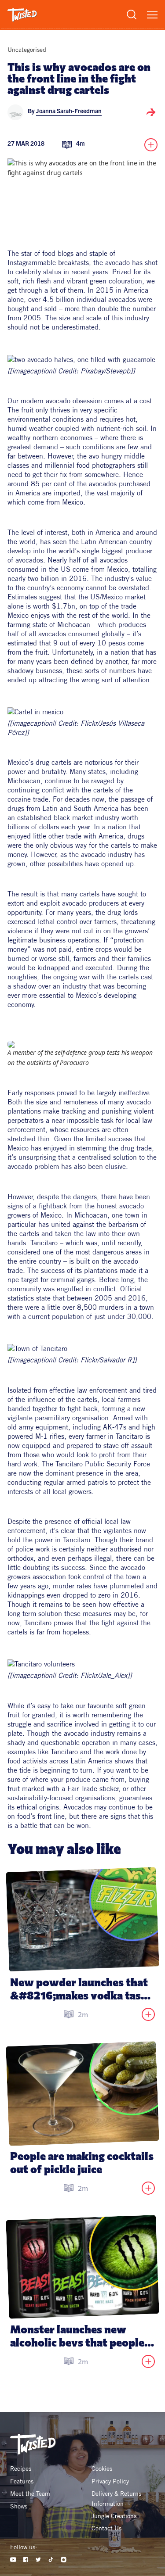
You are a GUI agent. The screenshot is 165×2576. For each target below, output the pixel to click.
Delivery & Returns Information (117, 2498)
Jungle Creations (114, 2516)
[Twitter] (38, 2560)
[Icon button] (151, 112)
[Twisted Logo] (22, 15)
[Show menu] (152, 15)
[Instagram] (64, 2560)
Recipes (21, 2469)
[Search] (132, 14)
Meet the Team (30, 2494)
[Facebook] (26, 2560)
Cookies (102, 2469)
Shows (19, 2506)
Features (22, 2481)
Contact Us (106, 2528)
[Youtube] (13, 2560)
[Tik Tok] (51, 2560)
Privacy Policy (110, 2481)
